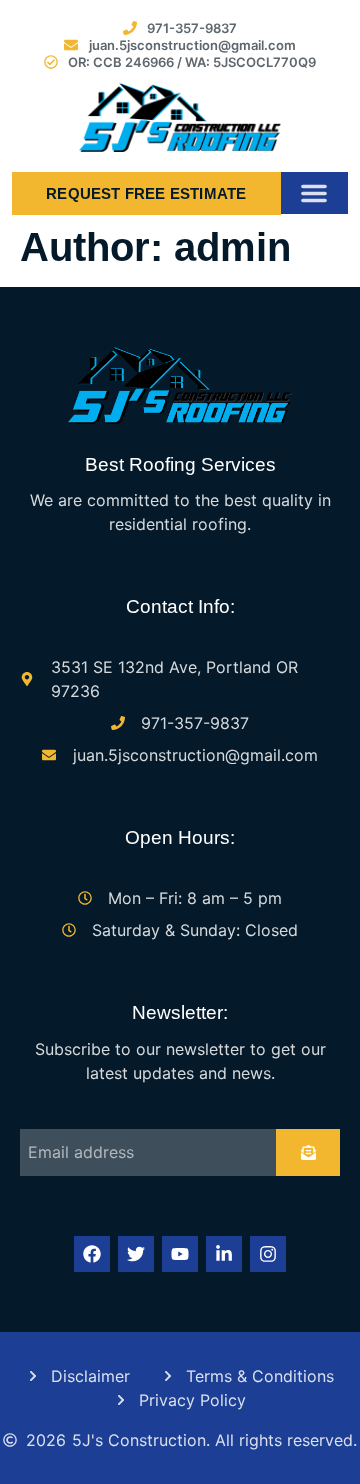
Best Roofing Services (180, 464)
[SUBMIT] (308, 1152)
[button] (314, 193)
